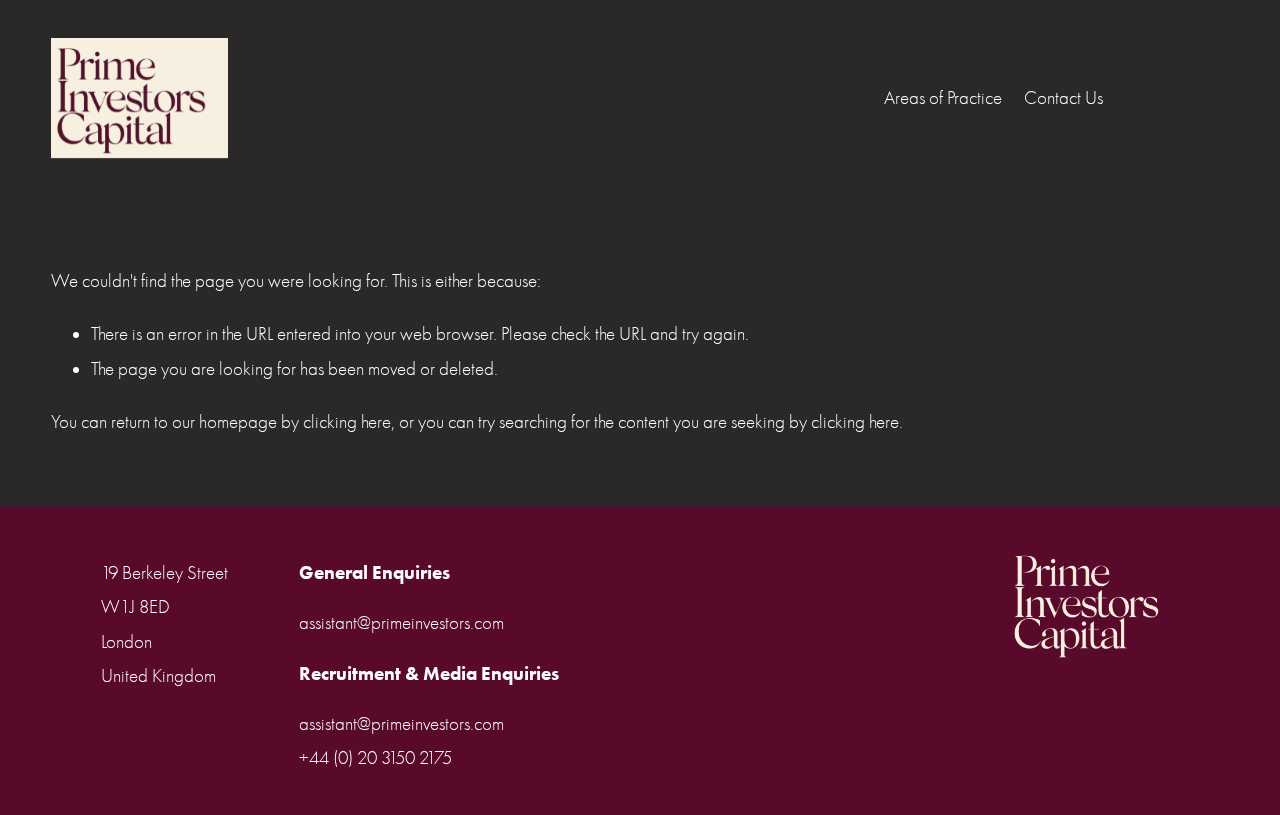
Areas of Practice (943, 98)
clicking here (347, 422)
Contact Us (1063, 98)
